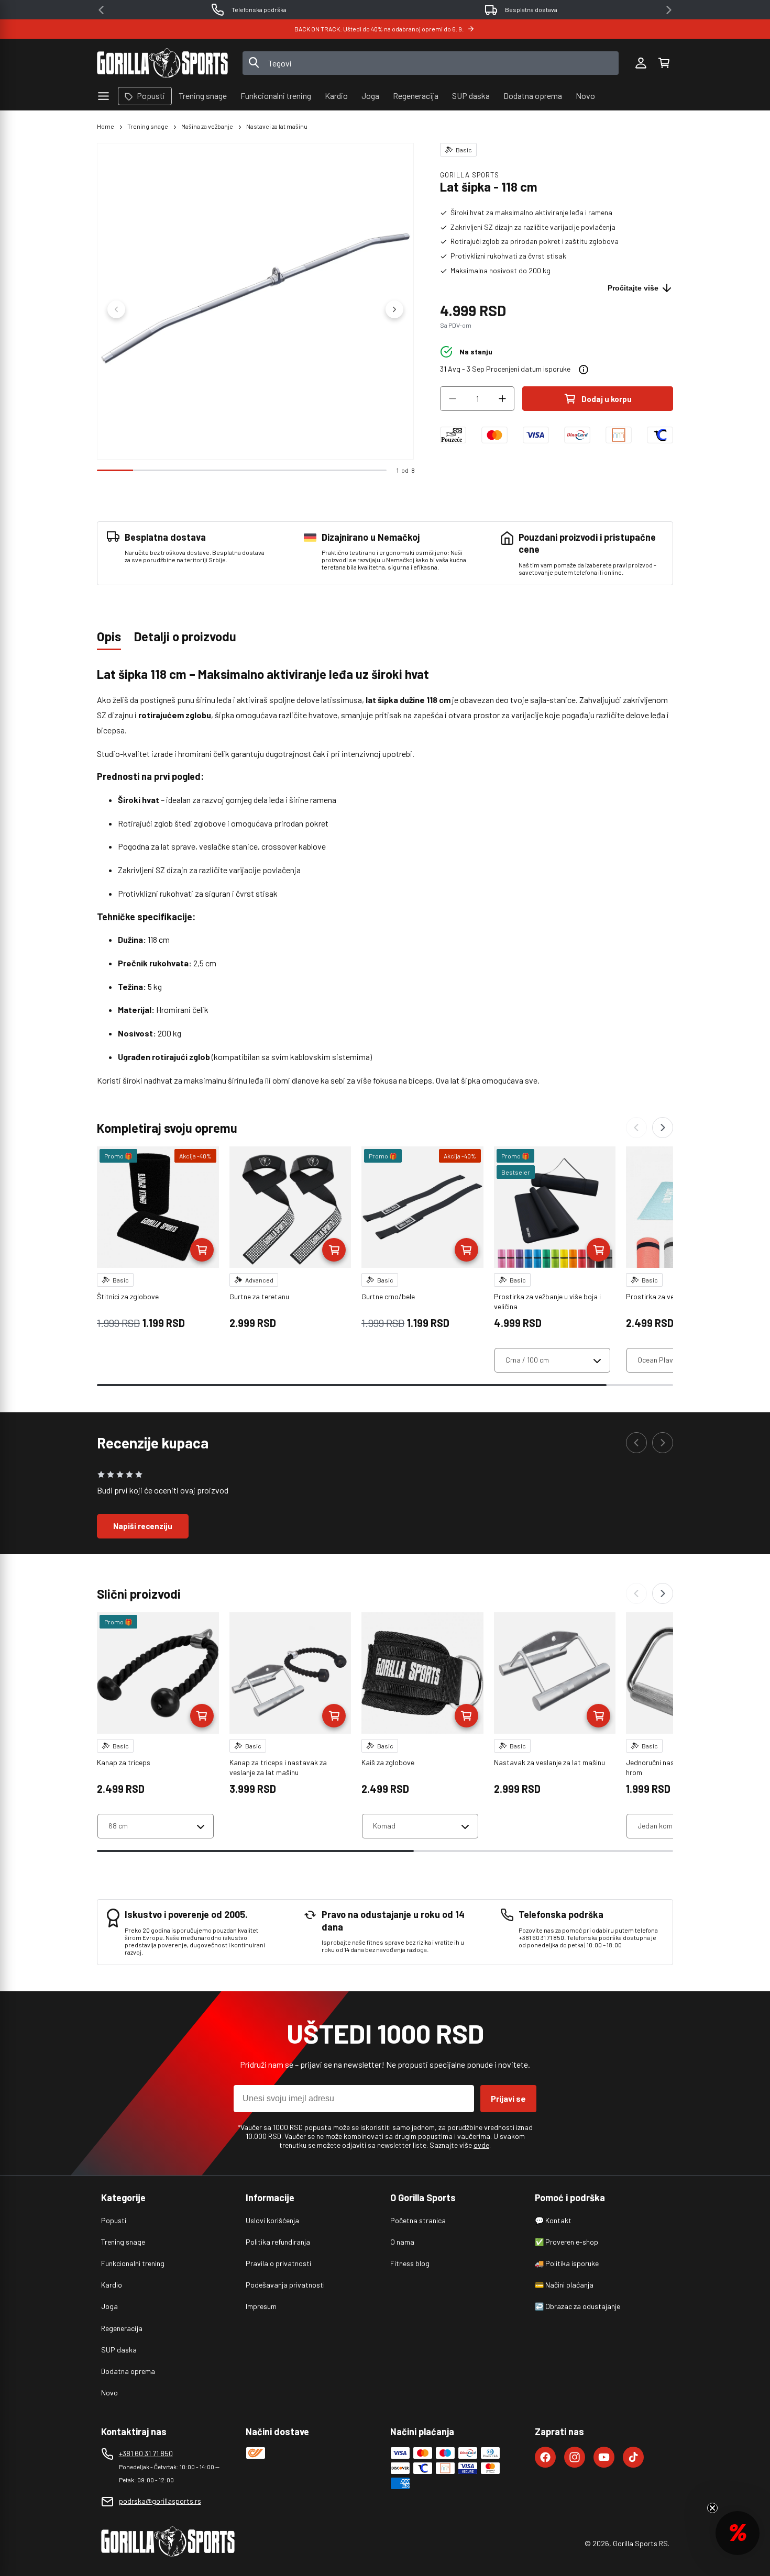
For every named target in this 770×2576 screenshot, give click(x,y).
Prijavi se (508, 2098)
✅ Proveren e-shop (566, 2242)
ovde (481, 2145)
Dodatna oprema (128, 2371)
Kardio (112, 2285)
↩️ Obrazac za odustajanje (577, 2306)
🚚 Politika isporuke (567, 2263)
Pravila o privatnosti (278, 2263)
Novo (109, 2393)
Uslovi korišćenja (272, 2220)
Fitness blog (410, 2263)
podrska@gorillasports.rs (160, 2501)
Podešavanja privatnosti (285, 2285)
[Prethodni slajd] (116, 309)
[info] (584, 370)
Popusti (114, 2220)
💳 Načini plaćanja (564, 2285)
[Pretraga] (254, 63)
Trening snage (148, 126)
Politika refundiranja (278, 2242)
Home (106, 126)
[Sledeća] (663, 1128)
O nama (402, 2242)
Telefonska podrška (259, 9)
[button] (664, 63)
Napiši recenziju (143, 1526)
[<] (101, 10)
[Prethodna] (636, 1128)
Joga (109, 2306)
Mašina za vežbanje (207, 126)
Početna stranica (418, 2220)
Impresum (261, 2306)
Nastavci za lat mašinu (277, 126)
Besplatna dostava (531, 9)
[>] (669, 10)
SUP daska (119, 2350)
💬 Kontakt (553, 2220)
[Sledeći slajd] (394, 309)
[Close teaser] (712, 2508)
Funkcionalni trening (133, 2263)
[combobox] (431, 63)
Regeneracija (122, 2328)
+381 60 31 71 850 (146, 2453)
